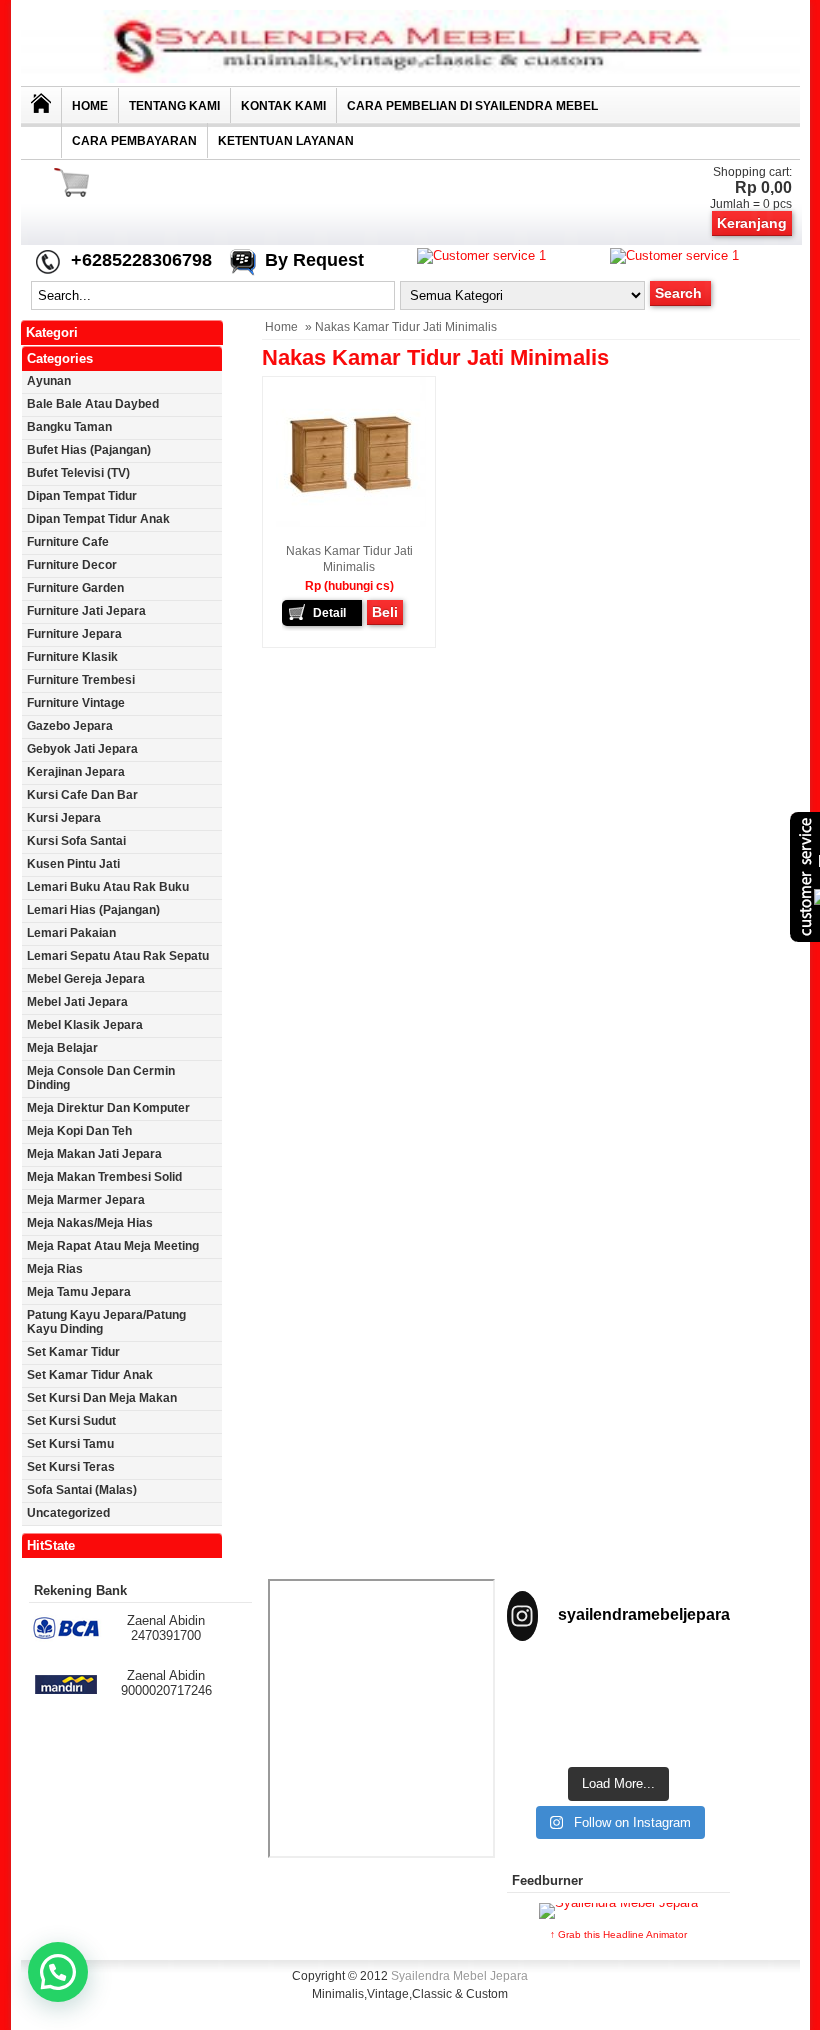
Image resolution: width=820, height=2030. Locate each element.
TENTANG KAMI (174, 106)
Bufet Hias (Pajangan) (89, 450)
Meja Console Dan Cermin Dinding (101, 1078)
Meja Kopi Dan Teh (79, 1131)
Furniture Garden (75, 588)
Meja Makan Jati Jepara (94, 1154)
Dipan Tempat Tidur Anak (98, 519)
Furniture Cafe (68, 542)
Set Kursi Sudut (71, 1421)
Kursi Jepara (64, 818)
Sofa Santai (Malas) (82, 1490)
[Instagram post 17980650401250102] (696, 1684)
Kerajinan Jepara (76, 772)
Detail (329, 613)
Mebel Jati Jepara (77, 1002)
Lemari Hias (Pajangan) (93, 910)
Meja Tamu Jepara (79, 1292)
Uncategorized (68, 1513)
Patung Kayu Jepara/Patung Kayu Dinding (106, 1322)
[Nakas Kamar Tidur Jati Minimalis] (351, 523)
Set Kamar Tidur (73, 1352)
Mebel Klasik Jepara (85, 1025)
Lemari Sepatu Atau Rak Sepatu (118, 956)
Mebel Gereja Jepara (86, 979)
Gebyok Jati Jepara (82, 749)
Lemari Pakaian (71, 933)
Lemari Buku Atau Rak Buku (108, 887)
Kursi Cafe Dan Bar (82, 795)
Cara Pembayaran (134, 141)
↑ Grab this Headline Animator (618, 1934)
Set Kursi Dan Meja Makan (102, 1398)
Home (90, 106)
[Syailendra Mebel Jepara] (410, 78)
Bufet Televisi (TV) (78, 473)
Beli (385, 612)
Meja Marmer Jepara (86, 1200)
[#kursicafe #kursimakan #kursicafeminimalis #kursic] (696, 1732)
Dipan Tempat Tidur (82, 496)
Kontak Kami (283, 106)
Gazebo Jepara (70, 726)
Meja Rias (55, 1269)
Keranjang (752, 223)
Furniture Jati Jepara (86, 611)
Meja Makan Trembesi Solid (104, 1177)
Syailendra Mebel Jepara (459, 1976)
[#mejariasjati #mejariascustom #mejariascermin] (541, 1732)
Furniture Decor (72, 565)
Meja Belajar (62, 1048)
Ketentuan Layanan (286, 141)
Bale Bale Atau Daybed (93, 404)
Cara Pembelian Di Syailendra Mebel (472, 106)
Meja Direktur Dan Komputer (108, 1108)
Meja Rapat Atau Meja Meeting (113, 1246)
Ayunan (49, 381)
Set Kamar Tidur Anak (90, 1375)
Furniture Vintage (76, 703)
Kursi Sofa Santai (76, 841)
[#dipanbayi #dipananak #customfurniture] (541, 1684)
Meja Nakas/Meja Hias (90, 1223)
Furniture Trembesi (81, 680)
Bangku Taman (69, 427)
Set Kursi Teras (71, 1467)
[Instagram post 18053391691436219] (618, 1684)
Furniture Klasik (72, 657)
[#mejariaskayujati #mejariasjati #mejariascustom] (618, 1732)
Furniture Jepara (74, 634)
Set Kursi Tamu (70, 1444)
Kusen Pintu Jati (73, 864)
